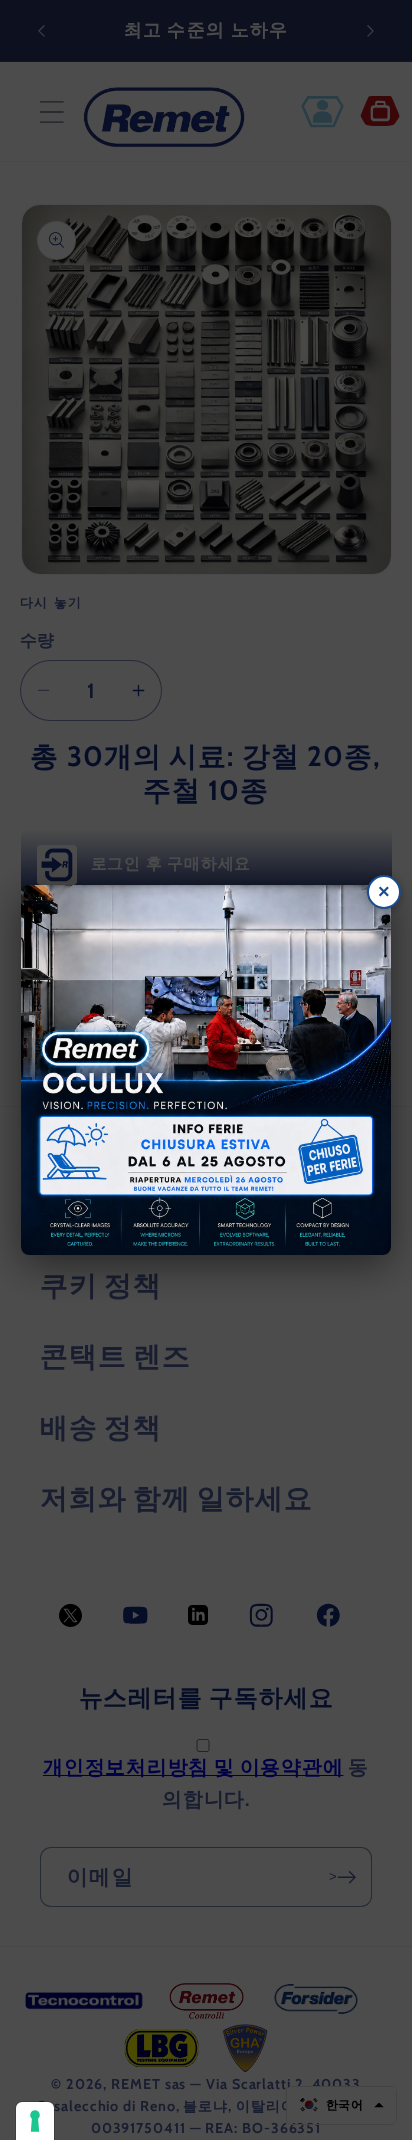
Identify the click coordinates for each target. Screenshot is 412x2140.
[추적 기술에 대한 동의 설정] (35, 2121)
